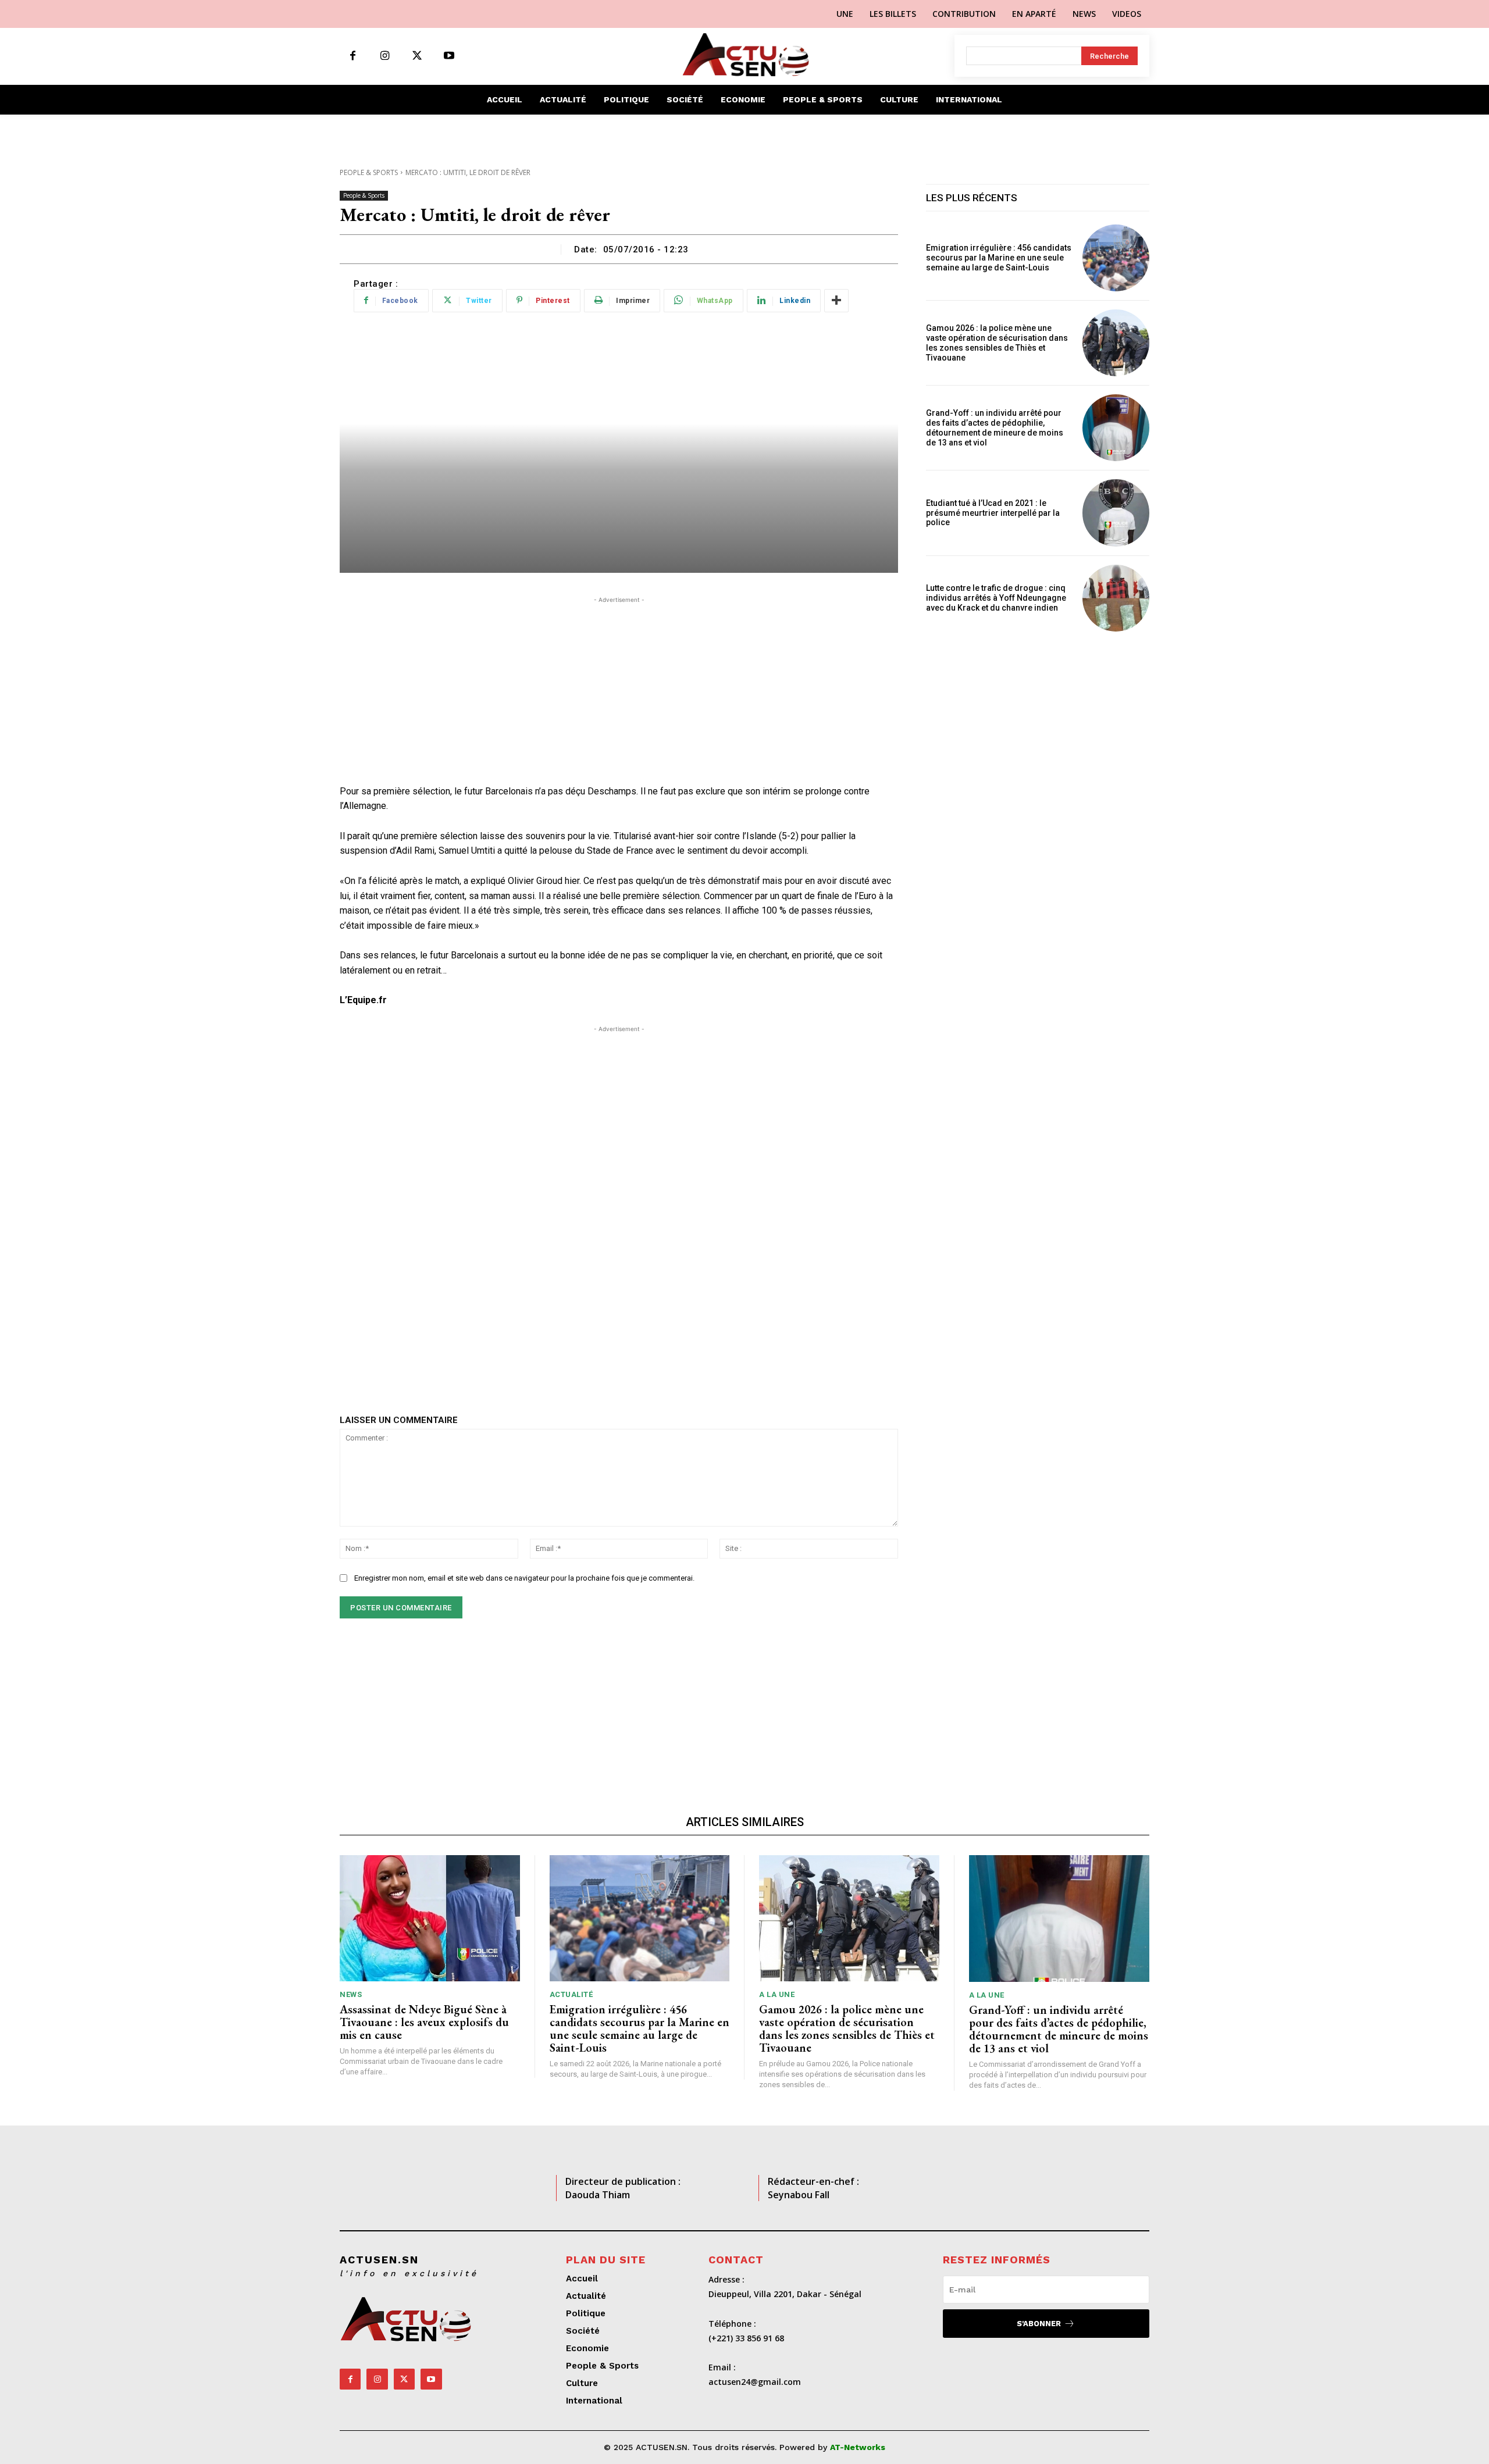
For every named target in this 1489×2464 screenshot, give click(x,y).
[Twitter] (417, 56)
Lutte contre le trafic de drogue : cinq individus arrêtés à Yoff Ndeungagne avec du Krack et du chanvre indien (996, 598)
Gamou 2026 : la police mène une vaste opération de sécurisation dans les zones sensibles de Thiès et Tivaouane (997, 343)
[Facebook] (353, 56)
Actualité (571, 1994)
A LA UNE (777, 1994)
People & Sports (369, 172)
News (351, 1994)
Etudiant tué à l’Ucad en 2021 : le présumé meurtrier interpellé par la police (993, 513)
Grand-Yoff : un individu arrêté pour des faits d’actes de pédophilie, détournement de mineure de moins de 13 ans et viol (995, 427)
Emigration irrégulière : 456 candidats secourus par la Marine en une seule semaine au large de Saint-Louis (999, 258)
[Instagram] (385, 56)
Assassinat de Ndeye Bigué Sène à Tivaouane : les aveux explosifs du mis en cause (424, 2022)
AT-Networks (858, 2447)
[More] (836, 301)
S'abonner (1039, 2324)
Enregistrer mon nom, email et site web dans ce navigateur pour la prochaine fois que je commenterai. (524, 1578)
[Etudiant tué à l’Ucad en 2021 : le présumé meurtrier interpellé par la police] (1116, 513)
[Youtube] (449, 56)
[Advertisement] (619, 687)
